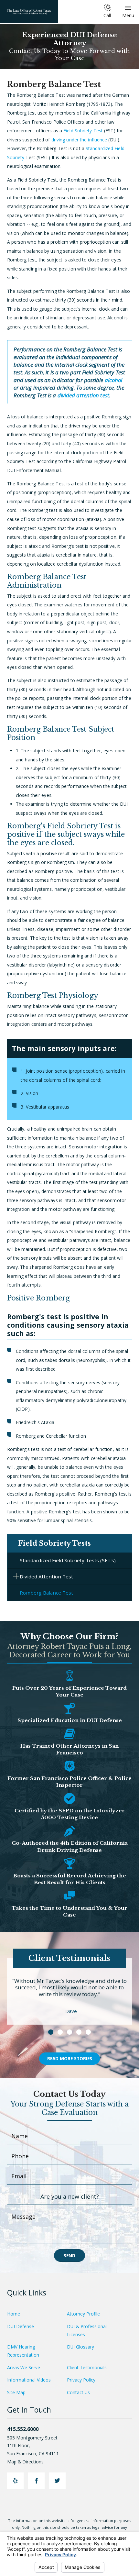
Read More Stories (70, 2058)
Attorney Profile (83, 2314)
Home (14, 2314)
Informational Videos (29, 2380)
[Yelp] (15, 2481)
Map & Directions (25, 2462)
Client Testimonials (87, 2367)
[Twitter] (57, 2481)
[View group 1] (51, 2032)
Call (107, 15)
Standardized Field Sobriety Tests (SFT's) (68, 1560)
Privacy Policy (81, 2380)
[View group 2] (60, 2032)
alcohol (114, 380)
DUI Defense (21, 2326)
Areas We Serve (24, 2367)
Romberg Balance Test (46, 1593)
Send (69, 2255)
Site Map (16, 2392)
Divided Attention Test (46, 1576)
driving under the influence (80, 140)
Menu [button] (128, 15)
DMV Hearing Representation (23, 2351)
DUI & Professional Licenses (87, 2330)
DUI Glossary (80, 2347)
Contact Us (78, 2392)
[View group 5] (88, 2032)
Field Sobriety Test (84, 131)
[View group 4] (79, 2032)
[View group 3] (69, 2032)
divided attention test (83, 395)
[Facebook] (36, 2481)
